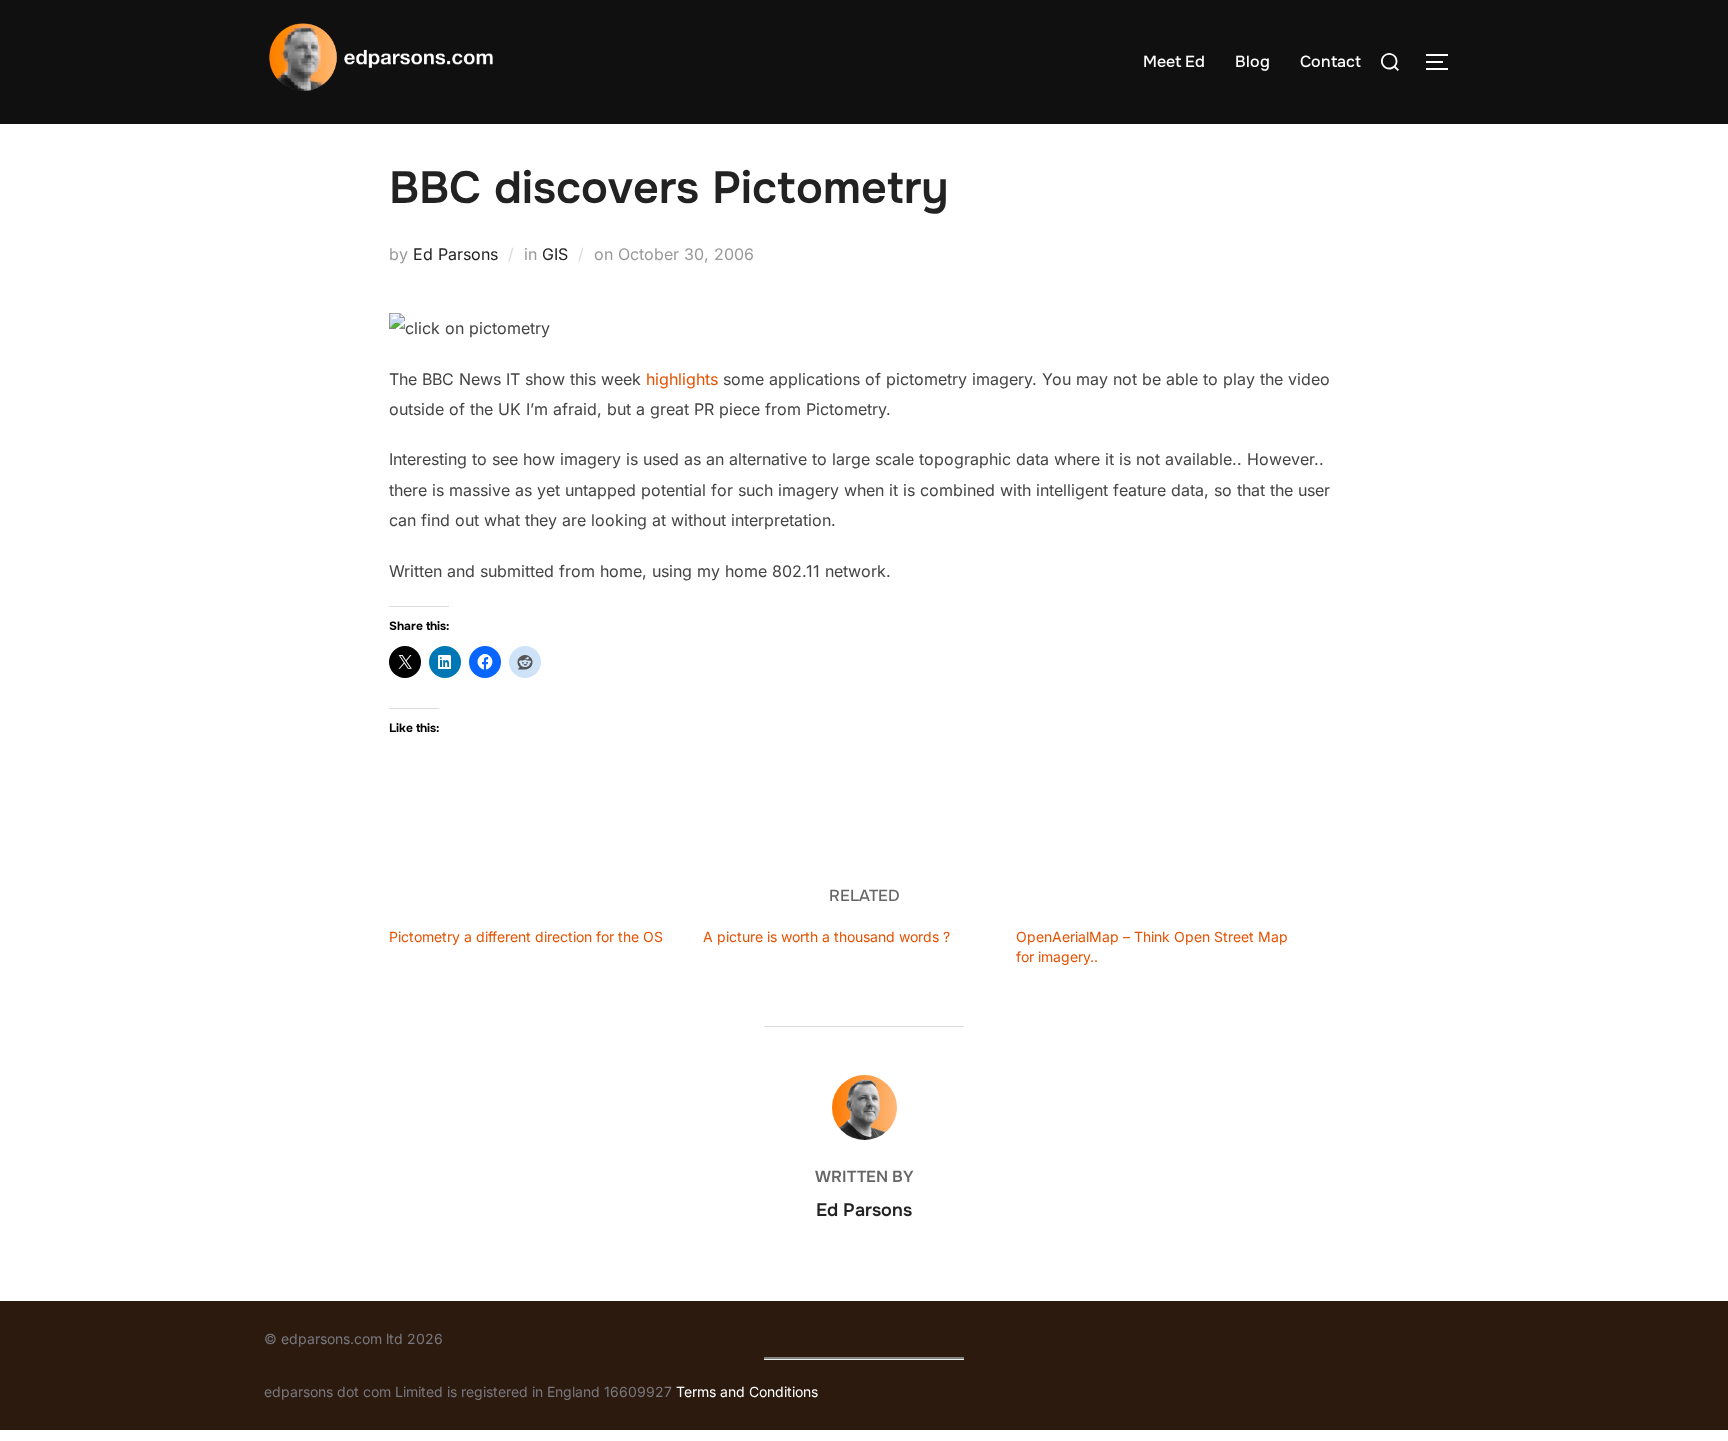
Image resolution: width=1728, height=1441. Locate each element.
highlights (682, 379)
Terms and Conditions (747, 1391)
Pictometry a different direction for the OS (526, 936)
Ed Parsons (455, 254)
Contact (1330, 61)
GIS (555, 254)
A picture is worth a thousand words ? (826, 936)
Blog (1252, 61)
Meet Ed (1174, 61)
